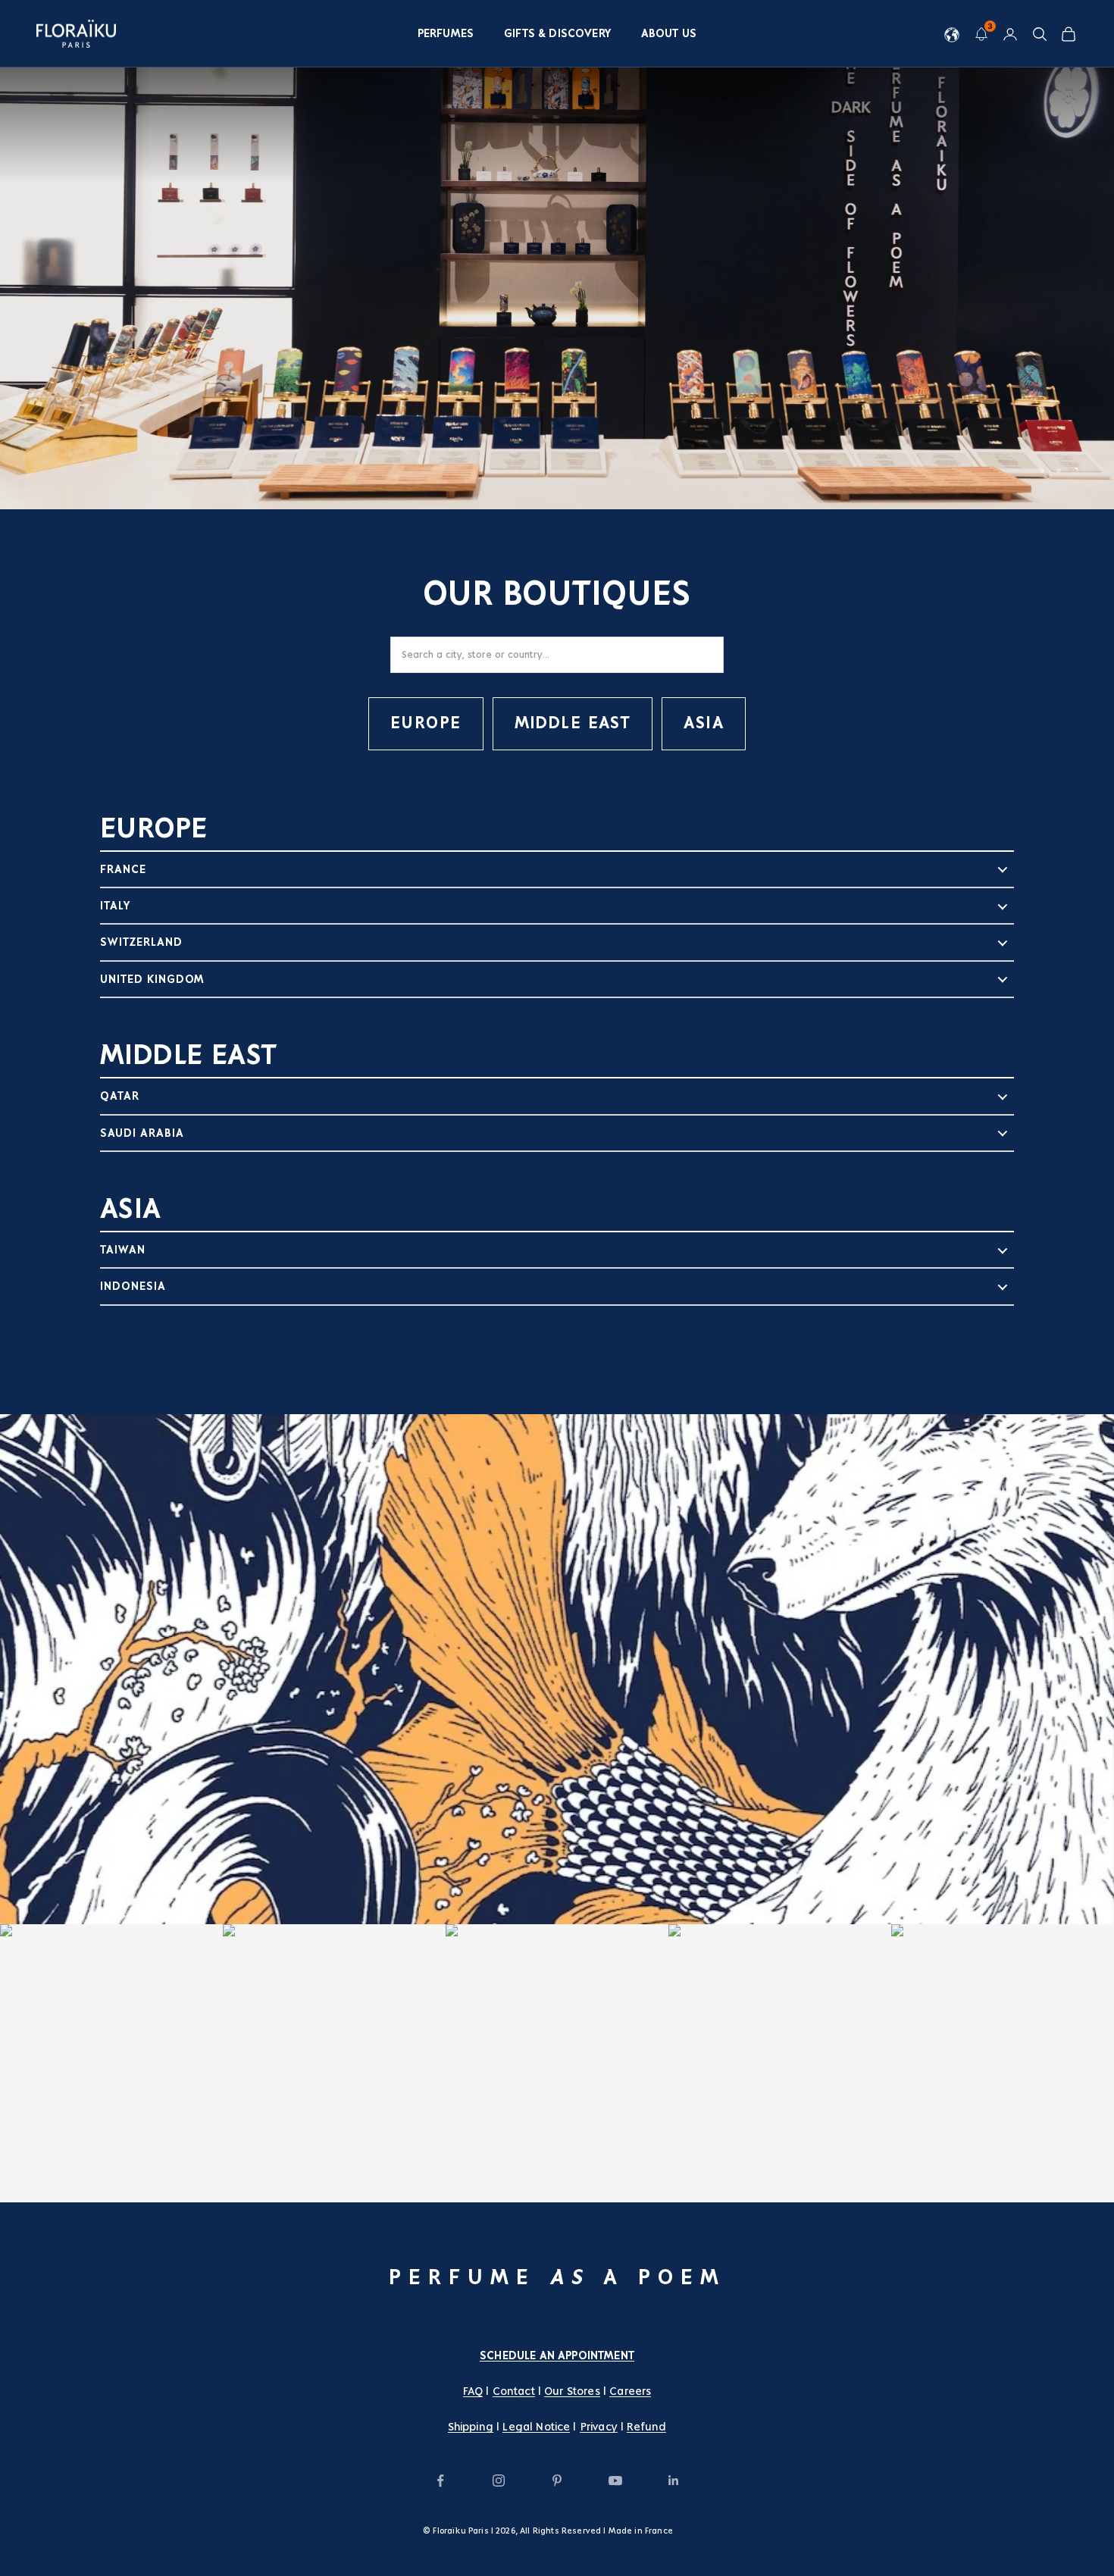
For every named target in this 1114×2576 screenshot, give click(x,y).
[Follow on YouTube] (615, 2481)
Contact (514, 2391)
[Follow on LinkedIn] (674, 2481)
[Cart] (1069, 34)
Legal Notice (536, 2427)
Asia (704, 723)
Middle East (573, 723)
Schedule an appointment (557, 2355)
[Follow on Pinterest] (557, 2481)
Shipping (471, 2427)
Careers (630, 2391)
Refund (646, 2427)
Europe (426, 723)
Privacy (599, 2427)
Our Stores (572, 2391)
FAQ (473, 2391)
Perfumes (446, 33)
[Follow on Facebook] (440, 2481)
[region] (557, 255)
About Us (669, 33)
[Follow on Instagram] (499, 2481)
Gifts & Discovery (557, 33)
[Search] (1040, 34)
